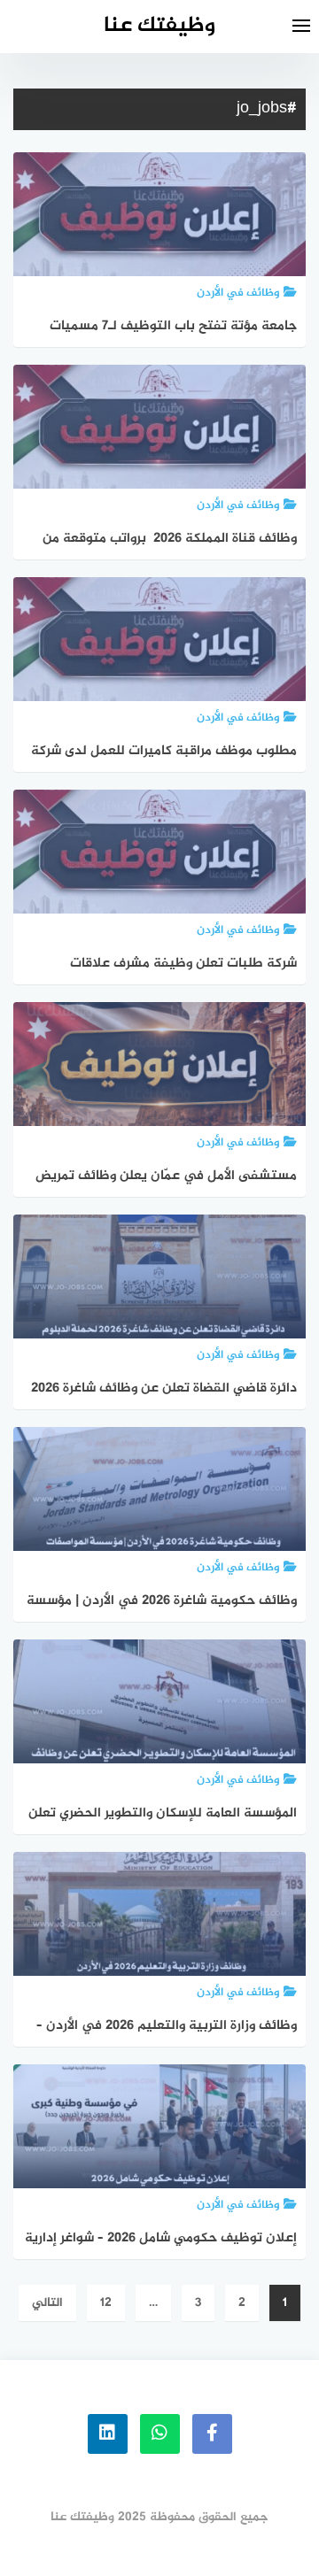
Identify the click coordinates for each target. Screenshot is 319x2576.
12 (106, 2303)
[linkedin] (108, 2434)
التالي (47, 2303)
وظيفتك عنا (159, 26)
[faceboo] (212, 2434)
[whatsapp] (160, 2434)
